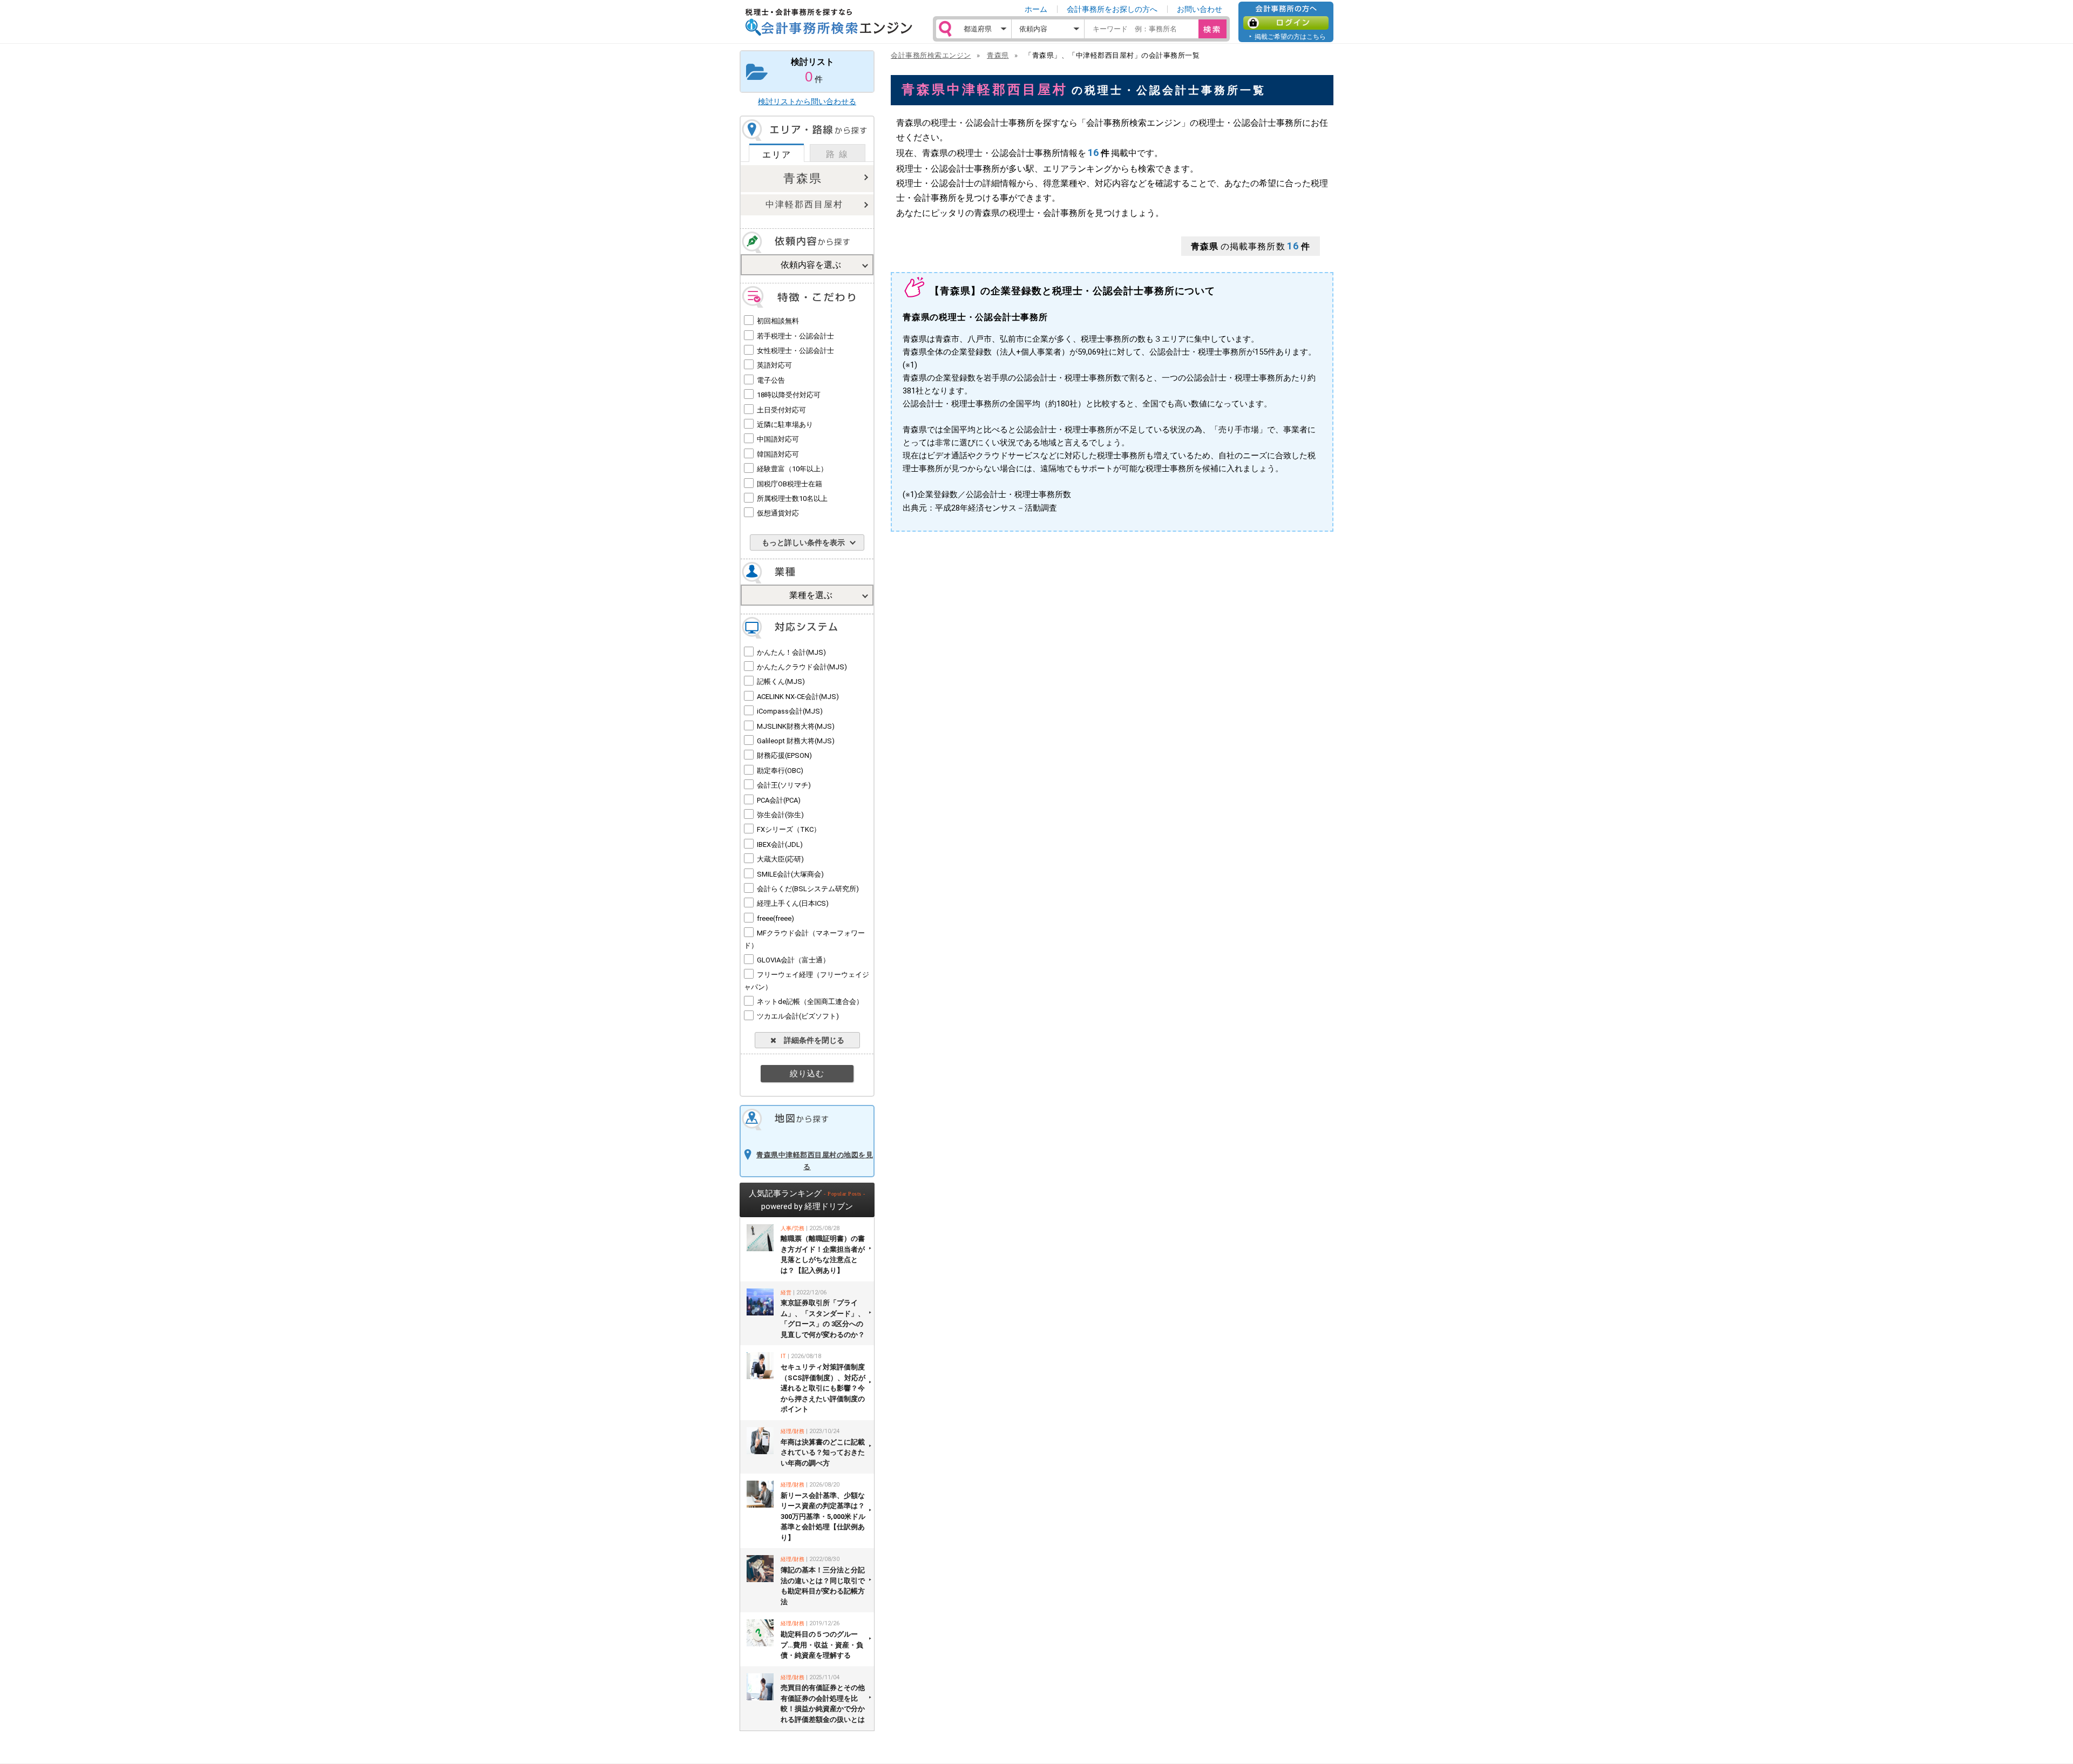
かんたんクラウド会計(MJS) (802, 667)
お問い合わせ (1200, 9)
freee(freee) (775, 918)
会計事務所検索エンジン (931, 55)
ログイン (1286, 23)
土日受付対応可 (781, 410)
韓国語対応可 (778, 454)
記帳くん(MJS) (781, 681)
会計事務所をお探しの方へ (1112, 9)
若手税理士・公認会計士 (795, 336)
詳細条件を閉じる (810, 1040)
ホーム (1036, 9)
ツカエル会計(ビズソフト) (798, 1016)
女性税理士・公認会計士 (795, 351)
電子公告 (771, 380)
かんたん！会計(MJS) (791, 652)
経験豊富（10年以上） (792, 469)
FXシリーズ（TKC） (789, 829)
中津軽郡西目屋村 (804, 204)
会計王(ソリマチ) (784, 785)
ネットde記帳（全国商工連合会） (810, 1002)
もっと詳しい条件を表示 (803, 542)
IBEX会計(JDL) (780, 844)
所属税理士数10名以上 (792, 498)
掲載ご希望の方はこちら (1290, 36)
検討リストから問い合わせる (807, 101)
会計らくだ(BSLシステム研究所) (808, 889)
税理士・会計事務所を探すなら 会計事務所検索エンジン (829, 22)
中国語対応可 (778, 439)
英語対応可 (774, 365)
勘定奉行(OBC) (780, 771)
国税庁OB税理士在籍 (790, 484)
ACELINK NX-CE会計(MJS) (798, 697)
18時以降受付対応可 (789, 395)
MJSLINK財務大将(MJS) (796, 726)
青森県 (803, 178)
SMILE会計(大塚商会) (790, 874)
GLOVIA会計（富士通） (793, 960)
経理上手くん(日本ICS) (793, 903)
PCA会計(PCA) (779, 800)
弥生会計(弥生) (780, 815)
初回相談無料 (778, 321)
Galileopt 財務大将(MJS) (796, 741)
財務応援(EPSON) (784, 755)
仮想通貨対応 (778, 513)
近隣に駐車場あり (785, 425)
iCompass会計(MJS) (790, 711)
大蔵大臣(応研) (780, 859)
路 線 (837, 154)
